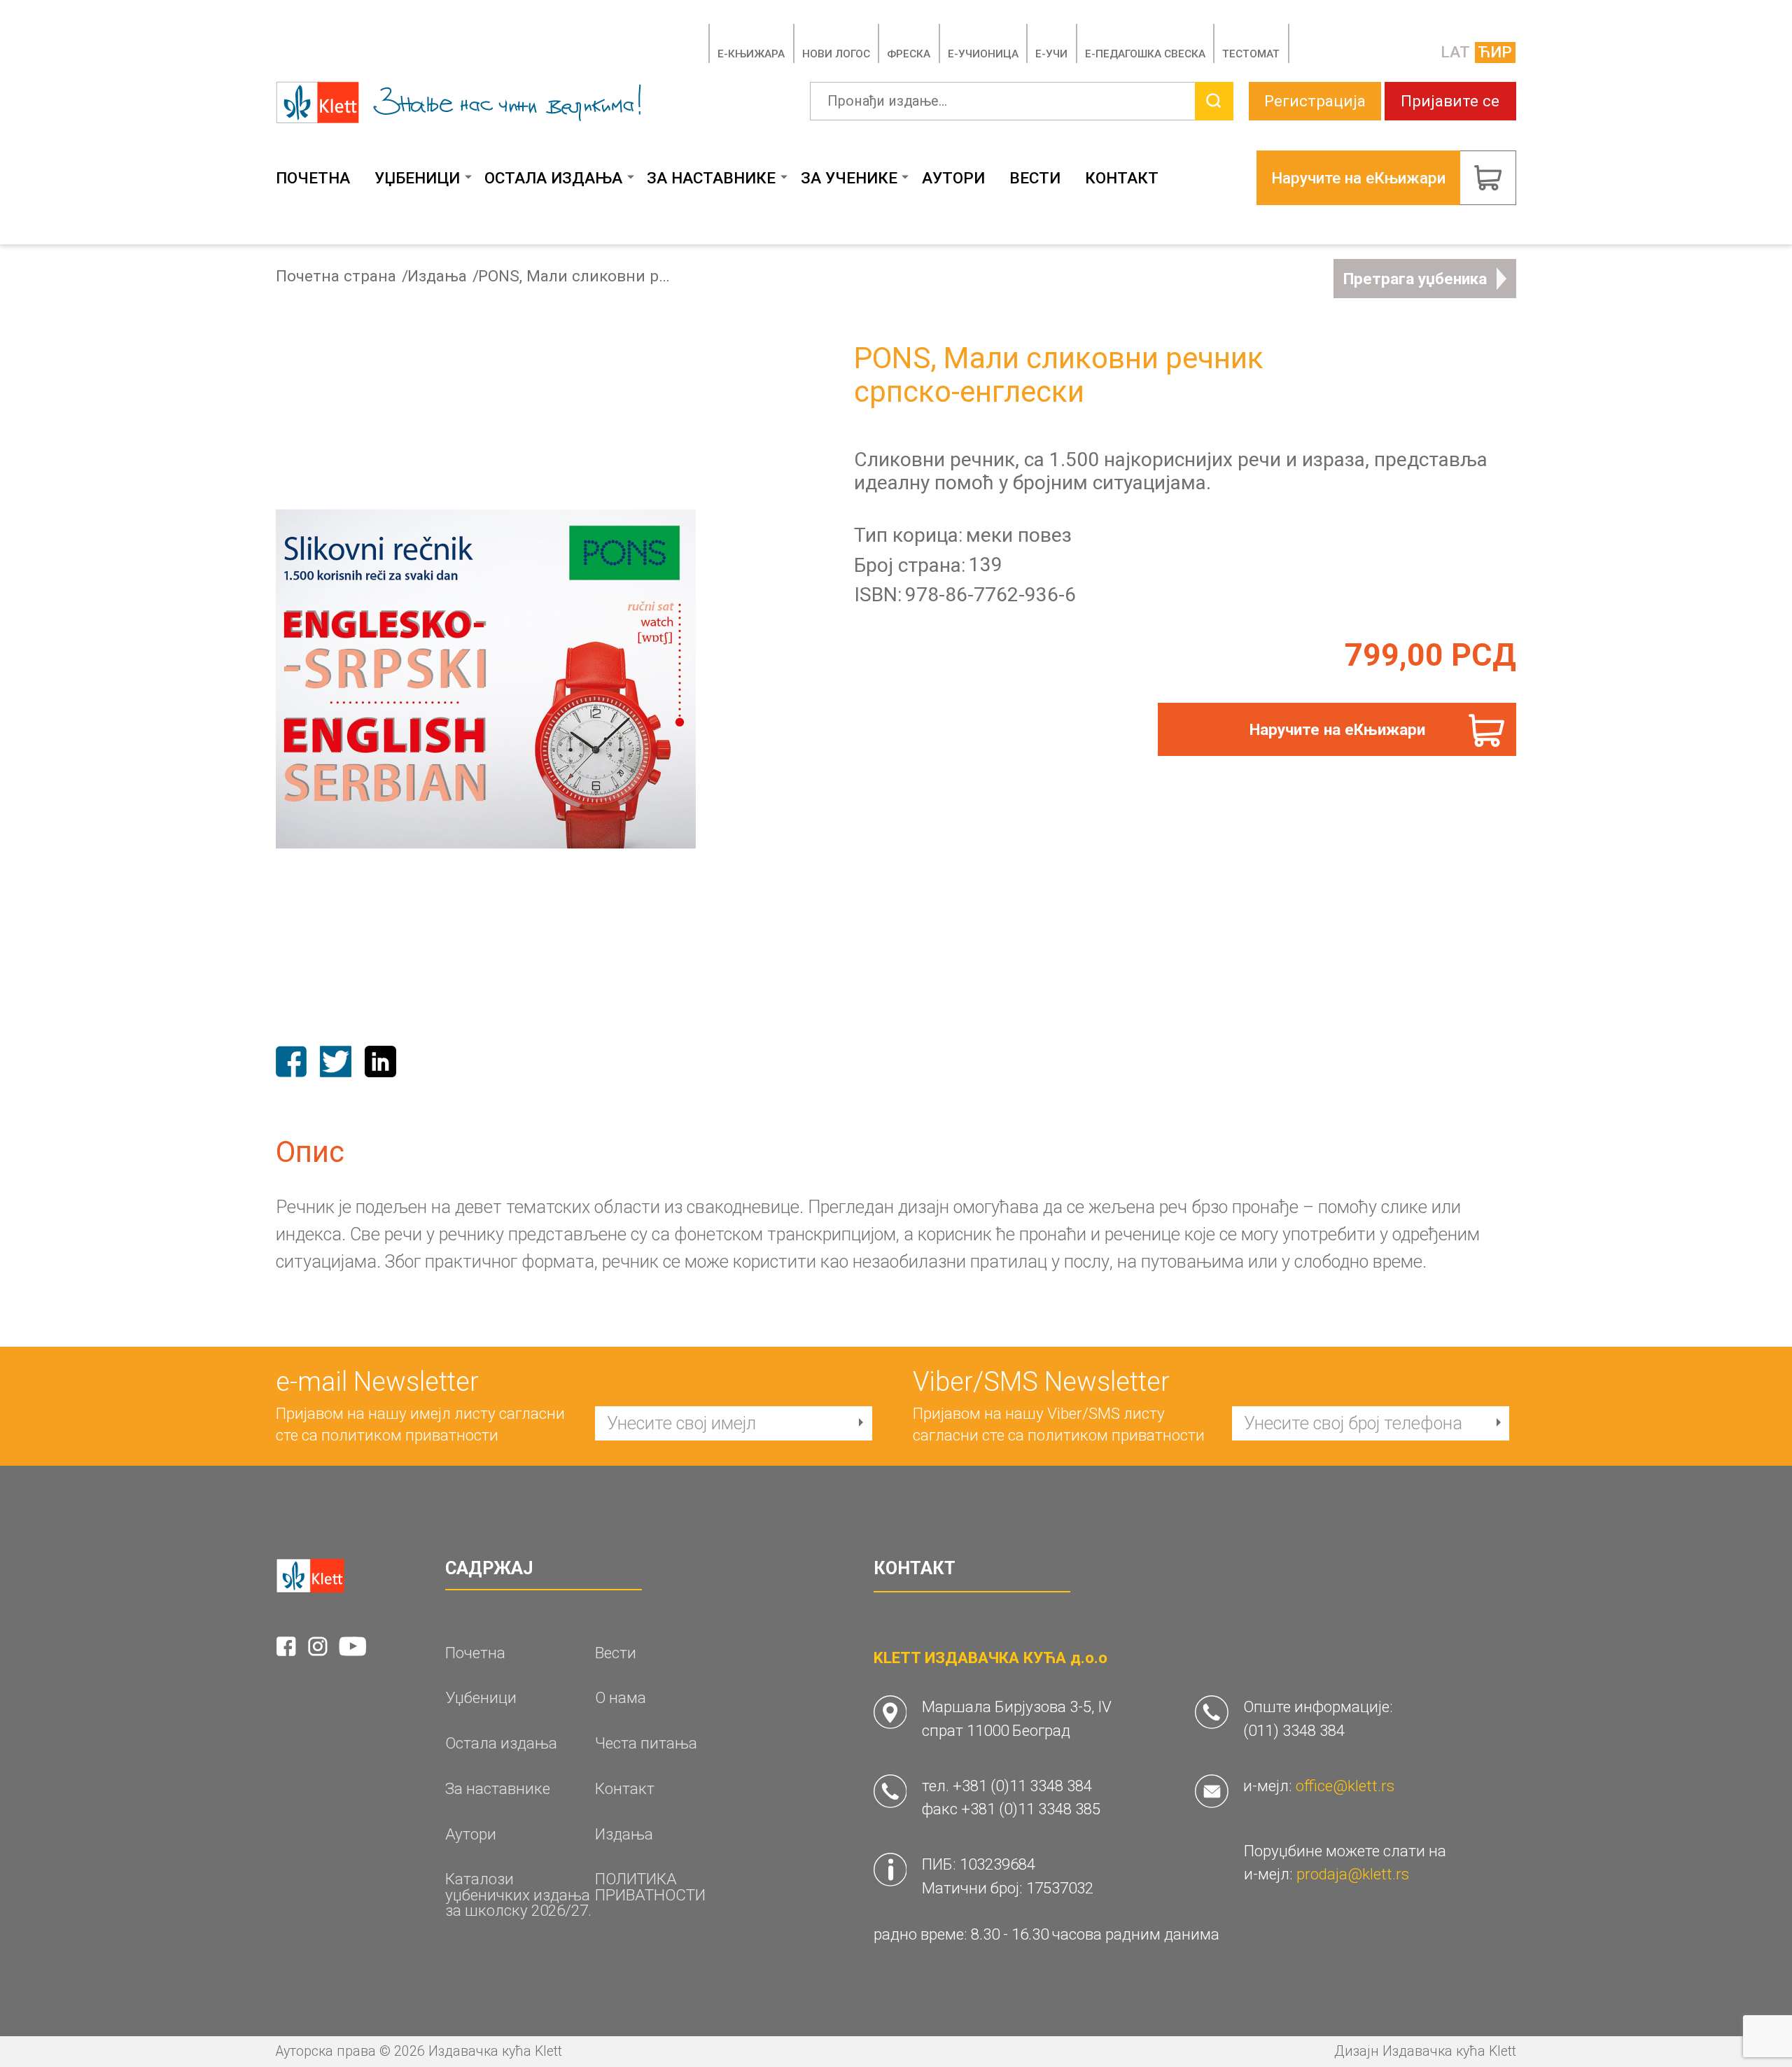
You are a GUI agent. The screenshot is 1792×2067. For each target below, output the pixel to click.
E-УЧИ (1051, 54)
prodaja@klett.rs (1353, 1874)
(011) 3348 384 (1294, 1730)
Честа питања (646, 1743)
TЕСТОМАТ (1251, 54)
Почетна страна (336, 276)
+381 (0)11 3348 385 (1031, 1809)
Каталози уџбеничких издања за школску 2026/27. (518, 1895)
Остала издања (553, 178)
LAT (1455, 52)
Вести (1035, 178)
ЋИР (1495, 52)
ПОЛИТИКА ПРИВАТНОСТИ (650, 1887)
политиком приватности (410, 1435)
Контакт (1122, 178)
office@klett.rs (1345, 1786)
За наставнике (711, 178)
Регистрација (1315, 101)
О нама (621, 1698)
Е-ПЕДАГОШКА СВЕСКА (1145, 54)
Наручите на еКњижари (1337, 729)
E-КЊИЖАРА (751, 54)
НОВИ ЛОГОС (836, 54)
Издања (437, 276)
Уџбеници (417, 178)
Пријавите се (1450, 101)
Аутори (953, 178)
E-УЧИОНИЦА (983, 54)
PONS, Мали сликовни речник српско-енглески (576, 276)
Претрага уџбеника (1415, 279)
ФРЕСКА (909, 54)
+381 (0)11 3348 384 (1022, 1786)
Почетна (313, 178)
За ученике (849, 178)
